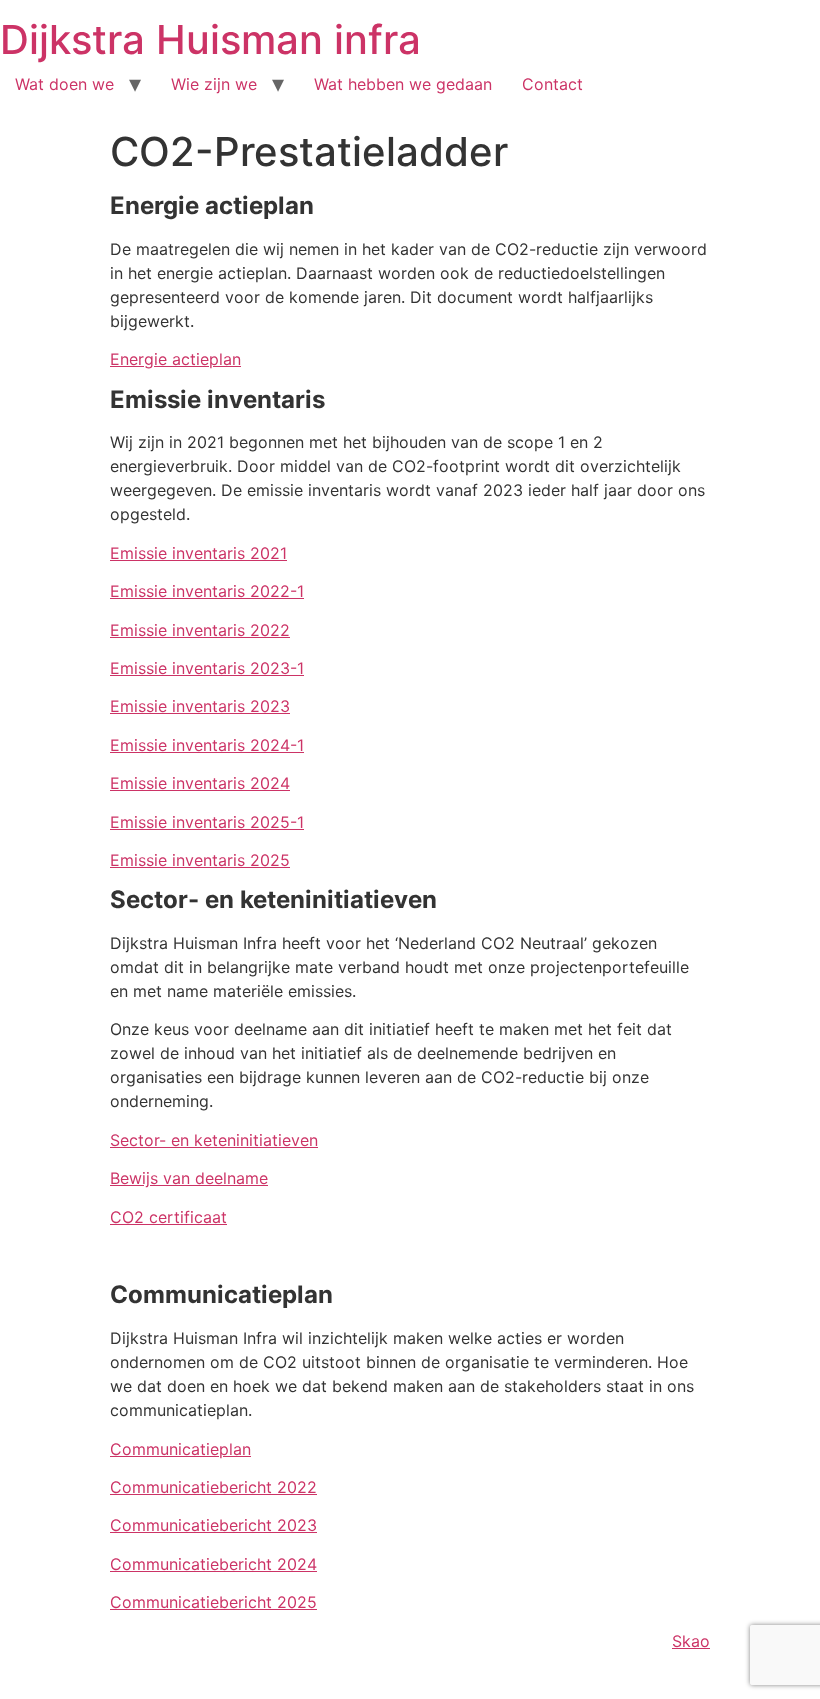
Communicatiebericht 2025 (213, 1602)
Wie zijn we (214, 84)
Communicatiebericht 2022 (213, 1487)
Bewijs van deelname (189, 1178)
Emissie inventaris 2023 (200, 706)
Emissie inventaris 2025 (200, 860)
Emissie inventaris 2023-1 (207, 668)
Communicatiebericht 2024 (213, 1564)
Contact (552, 84)
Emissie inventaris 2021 (198, 553)
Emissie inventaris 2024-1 (207, 745)
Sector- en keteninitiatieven (214, 1140)
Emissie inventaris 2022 (200, 630)
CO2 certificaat (168, 1217)
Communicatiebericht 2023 (213, 1525)
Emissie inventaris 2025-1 (207, 822)
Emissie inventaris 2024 (200, 783)
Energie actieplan (175, 359)
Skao (691, 1641)
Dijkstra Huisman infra (210, 39)
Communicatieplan (180, 1449)
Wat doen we (64, 84)
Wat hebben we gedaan (403, 84)
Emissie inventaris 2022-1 (207, 591)
